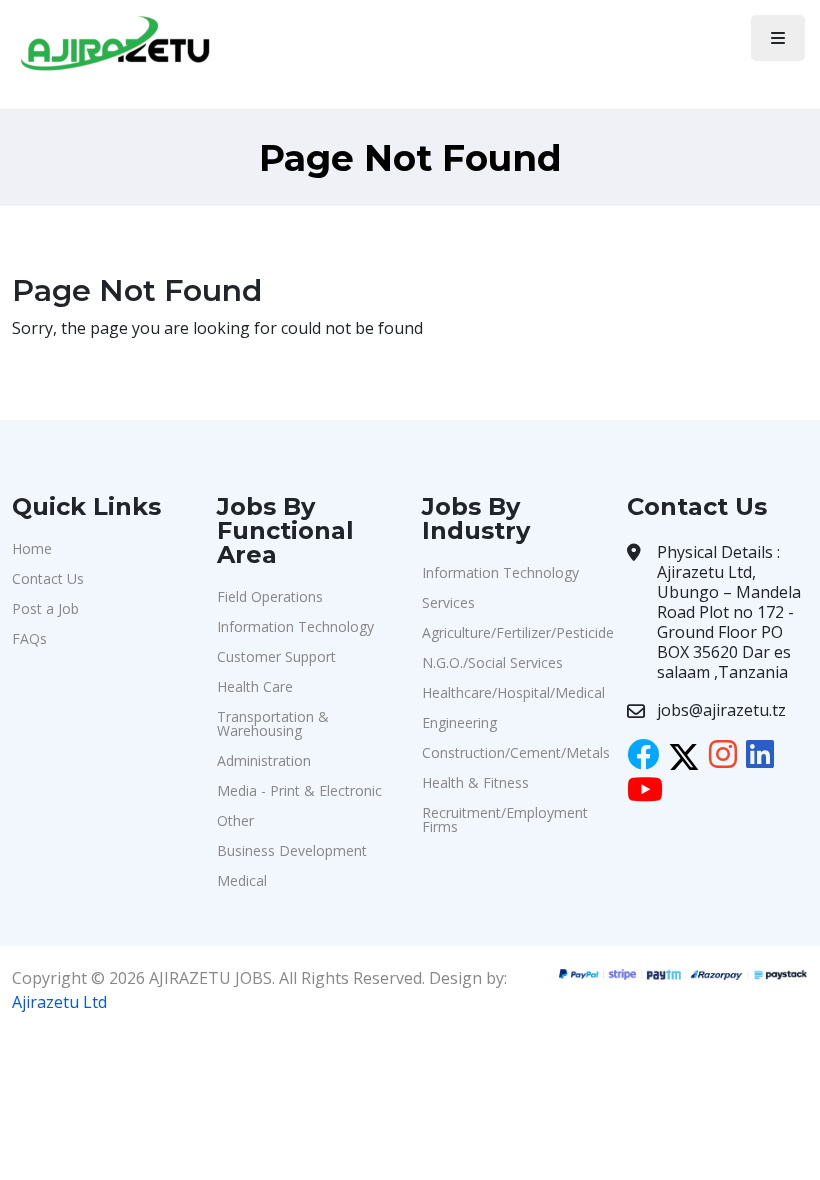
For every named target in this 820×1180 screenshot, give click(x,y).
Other (235, 820)
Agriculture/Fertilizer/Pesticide (512, 632)
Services (448, 602)
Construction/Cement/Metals (512, 752)
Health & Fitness (475, 782)
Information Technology (295, 626)
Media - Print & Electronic (299, 790)
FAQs (29, 638)
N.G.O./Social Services (492, 662)
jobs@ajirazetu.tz (721, 710)
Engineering (459, 722)
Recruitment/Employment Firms (505, 819)
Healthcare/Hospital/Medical (512, 692)
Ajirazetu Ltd (59, 1002)
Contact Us (48, 578)
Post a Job (45, 608)
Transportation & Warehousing (273, 723)
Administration (264, 760)
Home (32, 548)
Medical (242, 880)
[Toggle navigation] (778, 38)
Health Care (255, 686)
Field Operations (270, 596)
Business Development (292, 850)
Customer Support (276, 656)
